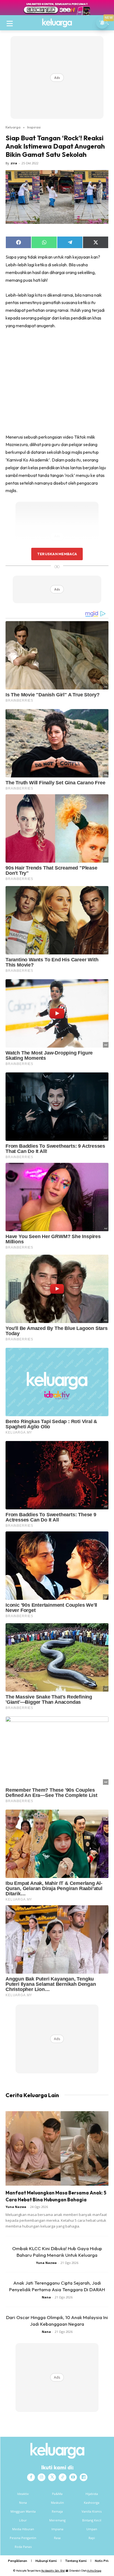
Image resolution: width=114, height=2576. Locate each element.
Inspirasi (34, 127)
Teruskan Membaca (57, 554)
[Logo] (57, 23)
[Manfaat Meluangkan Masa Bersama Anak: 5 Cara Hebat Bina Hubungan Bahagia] (57, 2148)
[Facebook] (31, 2477)
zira (14, 163)
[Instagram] (42, 2477)
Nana (46, 2297)
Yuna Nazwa (16, 2207)
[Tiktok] (63, 2477)
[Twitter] (52, 2477)
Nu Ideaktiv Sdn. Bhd (53, 2571)
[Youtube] (73, 2477)
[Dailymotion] (84, 2477)
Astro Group (94, 2571)
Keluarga (13, 127)
